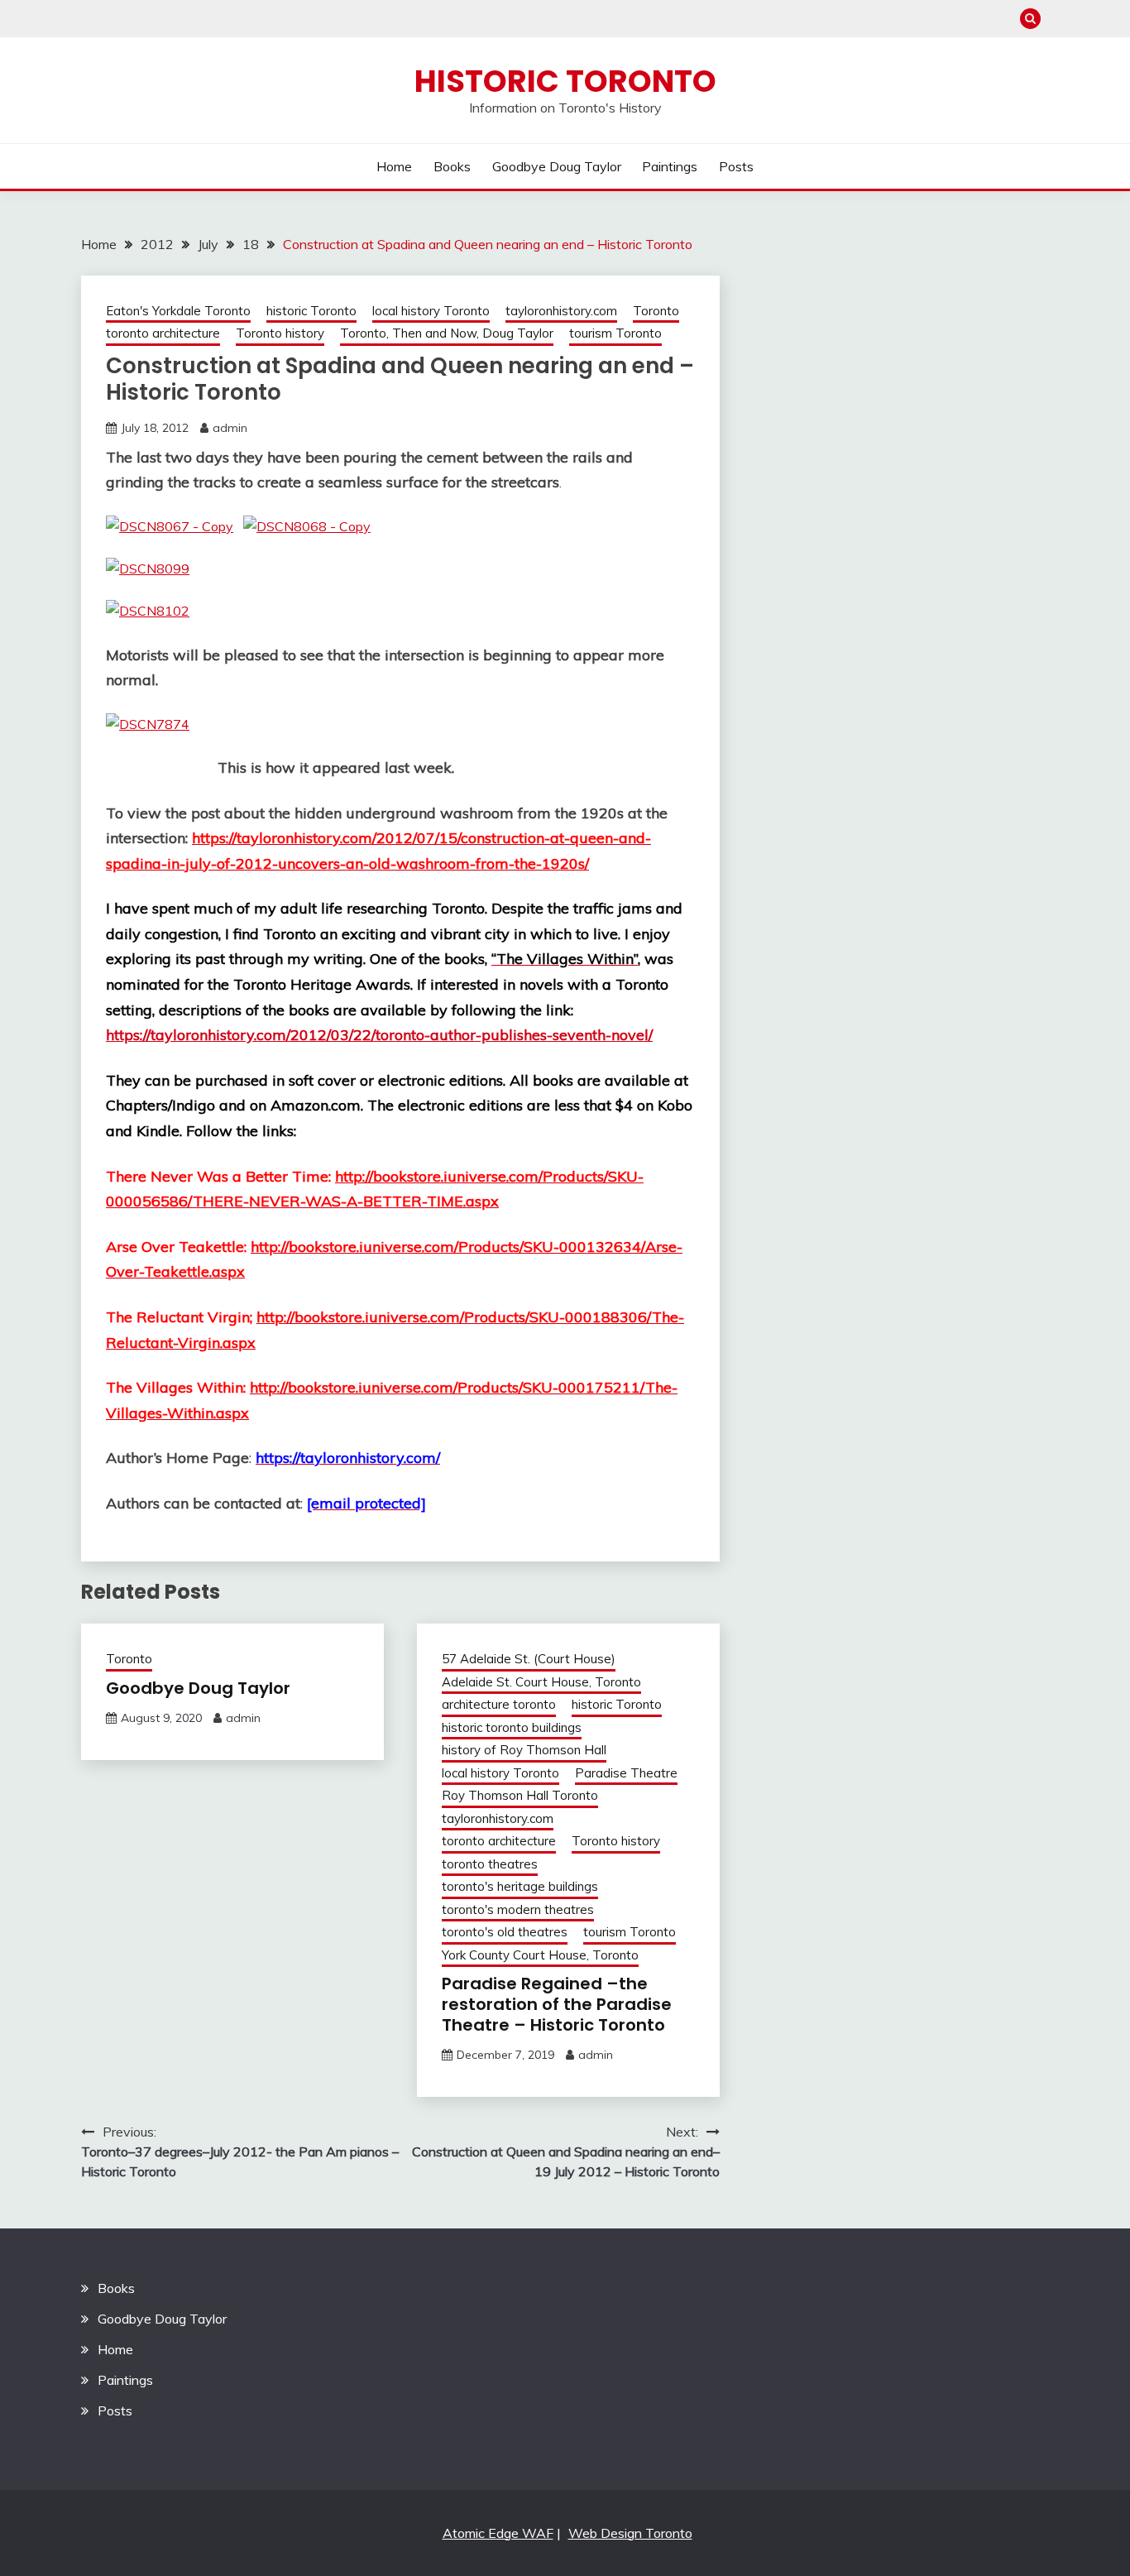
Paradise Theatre (626, 1773)
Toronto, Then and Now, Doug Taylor (447, 333)
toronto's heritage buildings (520, 1886)
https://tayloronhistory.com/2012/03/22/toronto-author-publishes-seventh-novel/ (379, 1035)
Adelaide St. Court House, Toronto (541, 1682)
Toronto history (280, 333)
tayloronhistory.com (561, 311)
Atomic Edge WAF (498, 2533)
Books (452, 166)
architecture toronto (499, 1704)
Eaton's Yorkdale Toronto (178, 311)
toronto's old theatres (505, 1932)
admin (230, 428)
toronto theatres (490, 1864)
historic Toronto (311, 311)
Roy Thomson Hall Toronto (520, 1795)
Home (394, 166)
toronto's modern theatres (518, 1909)
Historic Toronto (565, 81)
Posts (736, 166)
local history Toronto (431, 311)
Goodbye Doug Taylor (557, 166)
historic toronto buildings (512, 1727)
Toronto (656, 311)
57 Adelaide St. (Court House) (529, 1659)
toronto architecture (163, 333)
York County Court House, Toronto (540, 1955)
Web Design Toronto (630, 2533)
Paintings (670, 166)
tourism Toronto (615, 333)
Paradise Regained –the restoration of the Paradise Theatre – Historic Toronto (557, 2004)
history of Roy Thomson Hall (524, 1750)
